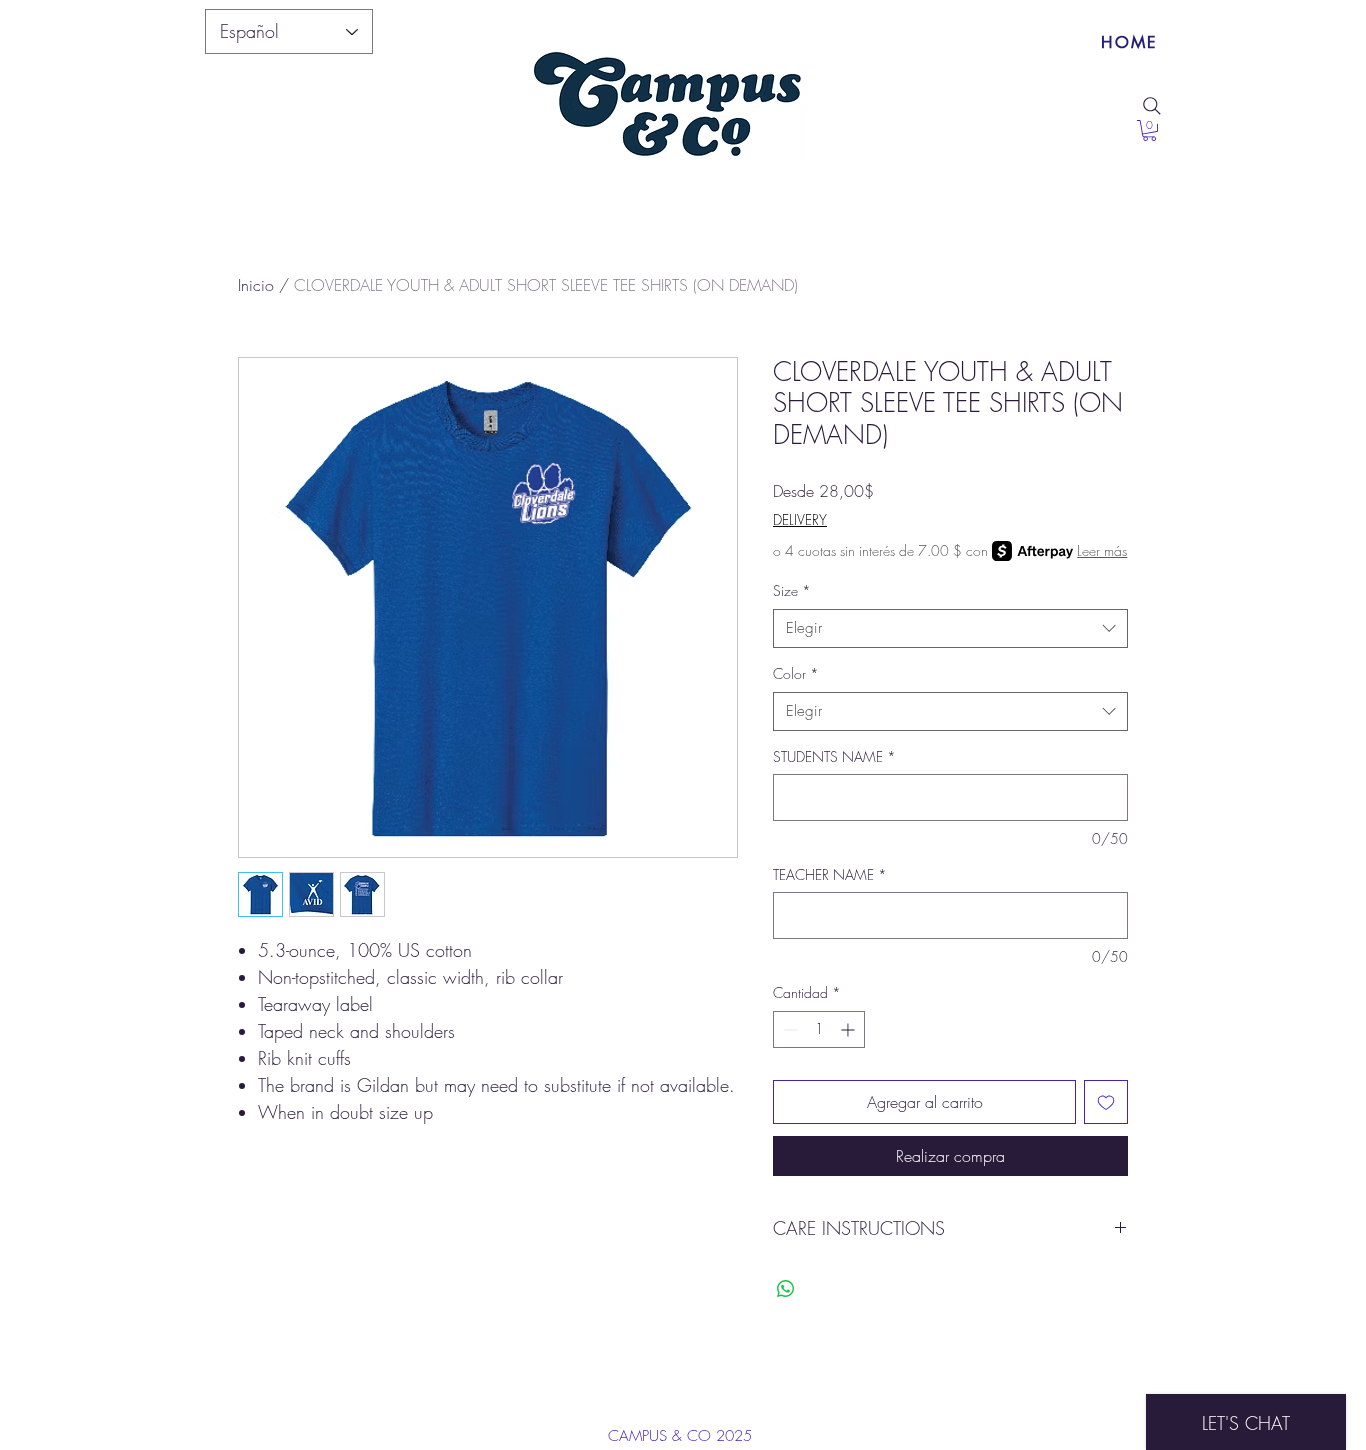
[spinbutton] (819, 1029)
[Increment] (849, 1029)
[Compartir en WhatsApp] (786, 1289)
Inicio (256, 285)
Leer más (1102, 550)
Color (796, 673)
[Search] (1152, 106)
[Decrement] (788, 1029)
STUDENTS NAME (834, 756)
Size (792, 590)
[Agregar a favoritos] (1106, 1102)
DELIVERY (800, 519)
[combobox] (950, 628)
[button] (1149, 130)
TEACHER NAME (830, 874)
